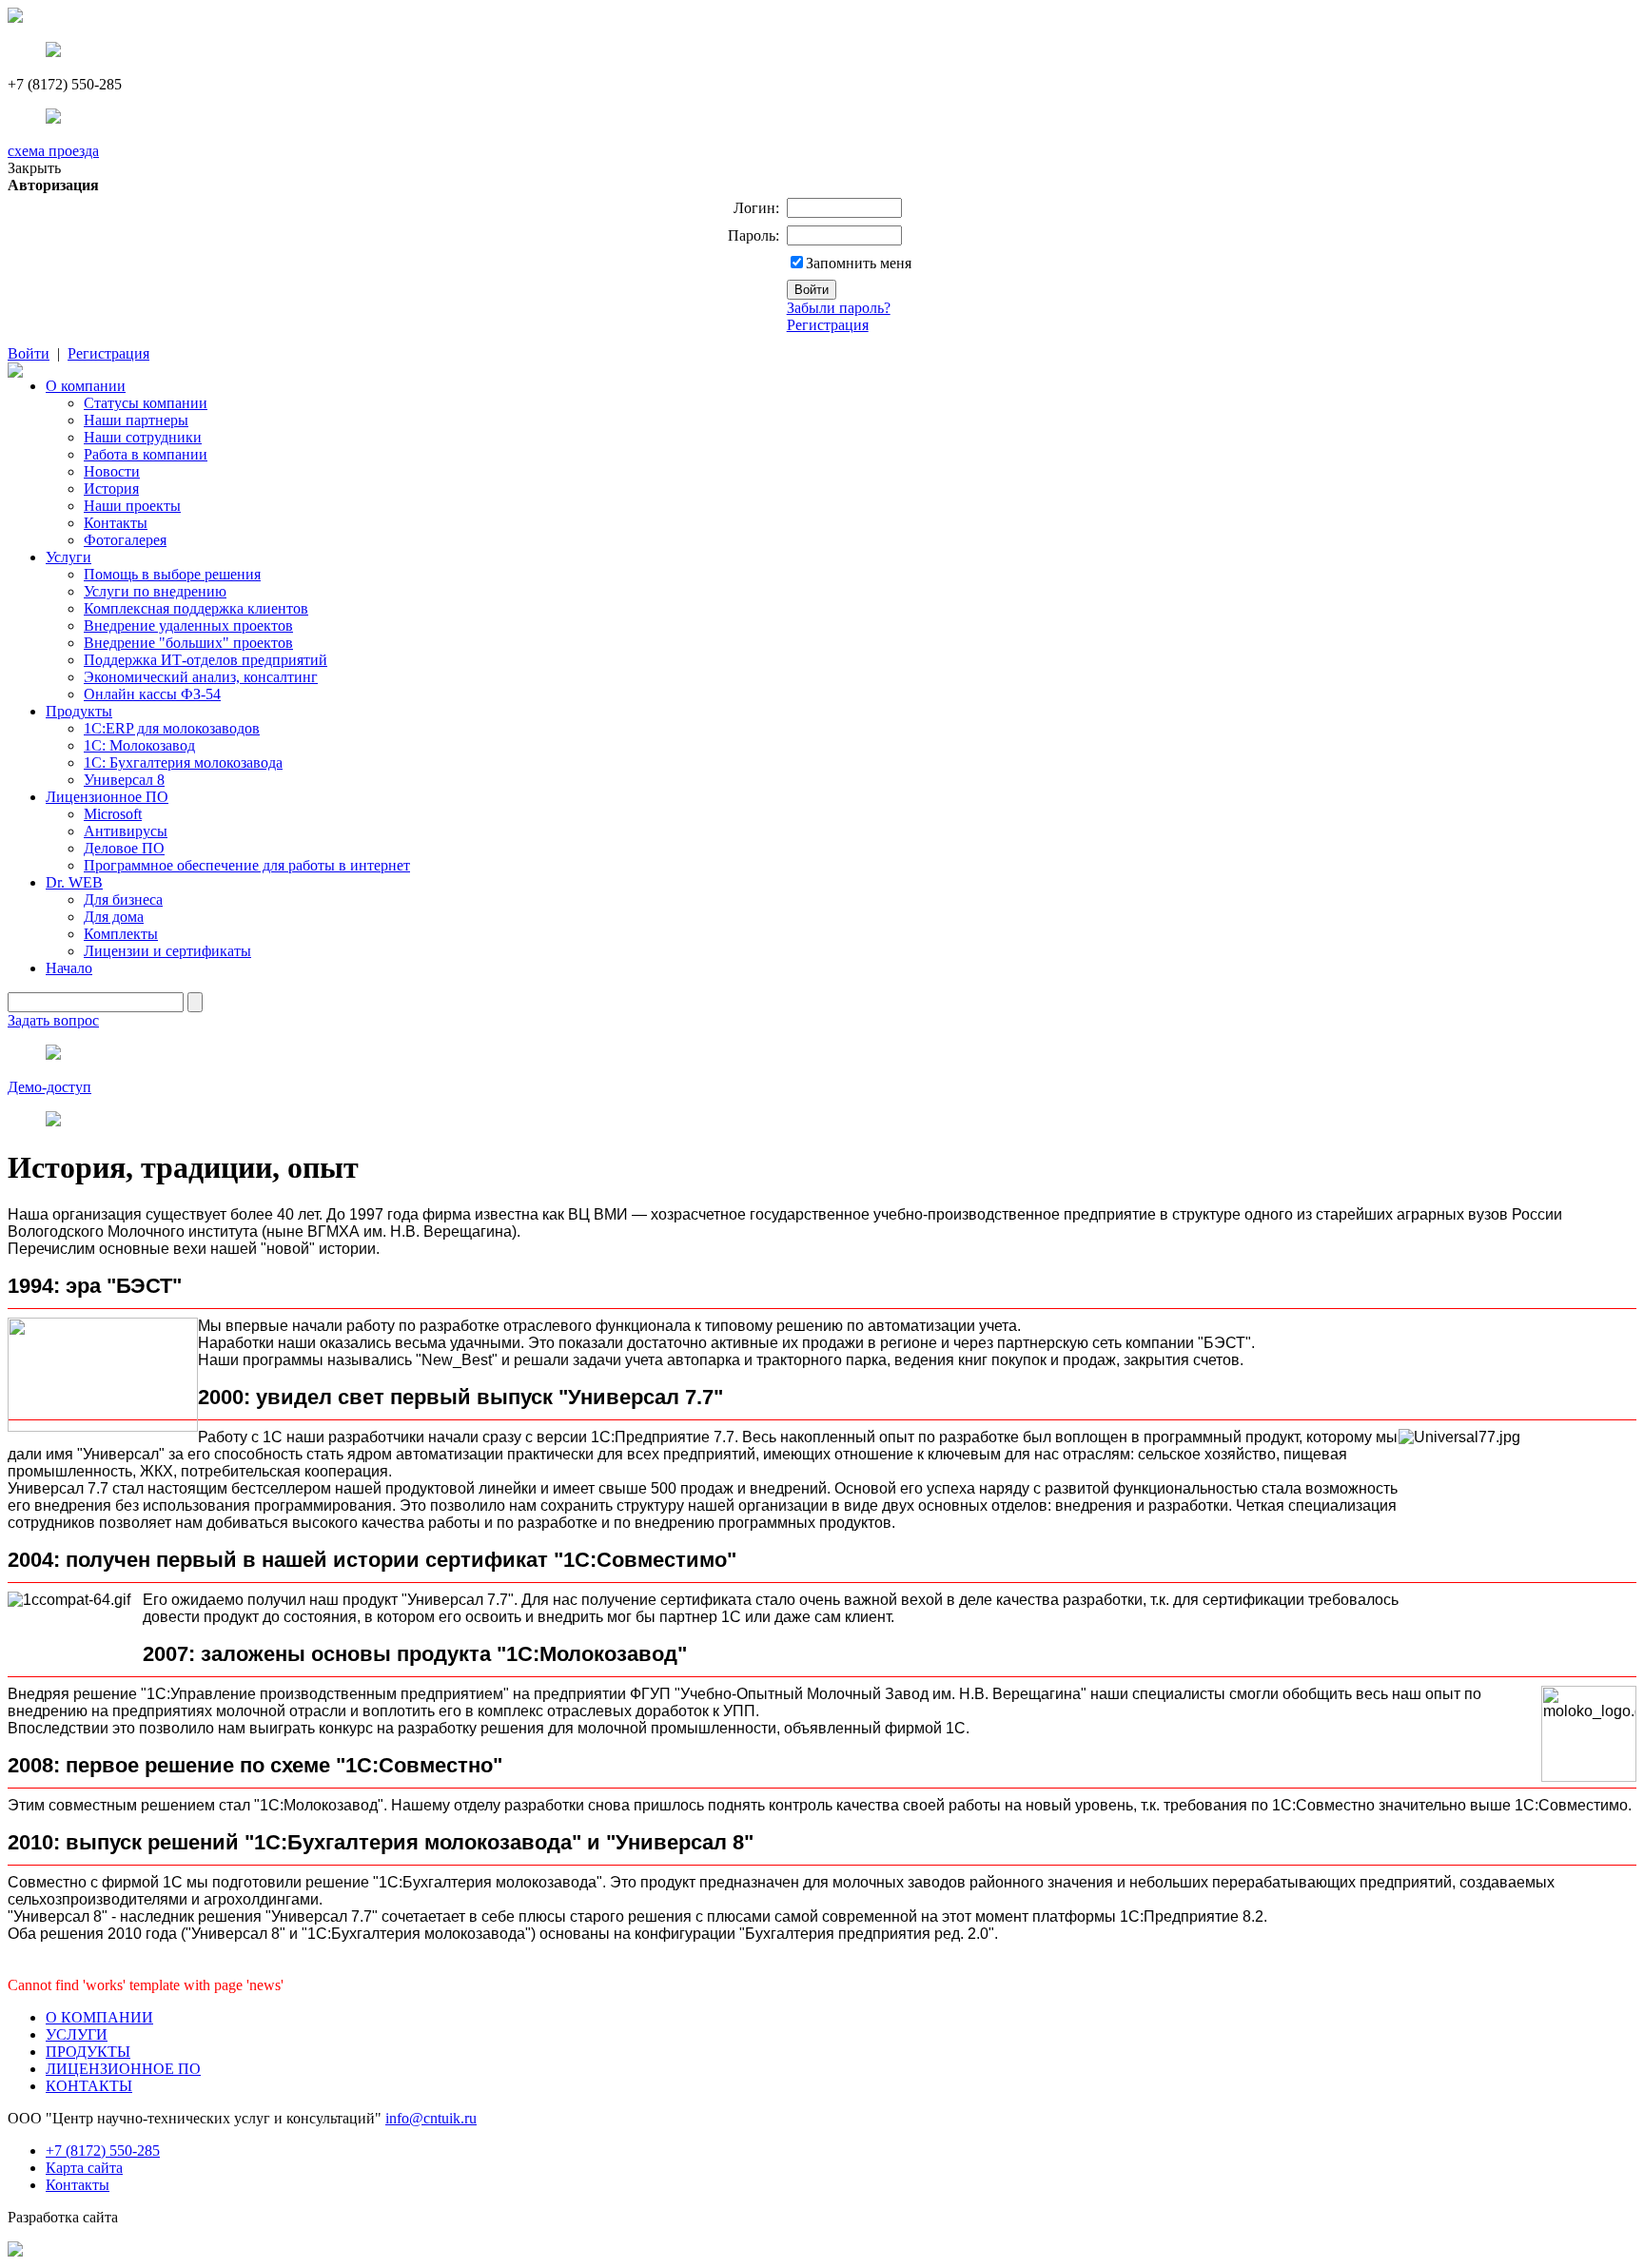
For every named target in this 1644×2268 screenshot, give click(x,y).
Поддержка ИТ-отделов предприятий (205, 660)
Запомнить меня (859, 263)
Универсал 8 (124, 780)
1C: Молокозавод (139, 745)
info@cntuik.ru (431, 2118)
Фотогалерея (125, 540)
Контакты (116, 523)
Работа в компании (146, 454)
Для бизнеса (123, 899)
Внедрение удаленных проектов (188, 626)
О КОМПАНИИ (99, 2017)
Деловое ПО (124, 848)
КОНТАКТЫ (89, 2086)
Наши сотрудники (143, 437)
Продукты (79, 711)
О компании (86, 386)
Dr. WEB (74, 882)
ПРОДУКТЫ (88, 2052)
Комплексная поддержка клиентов (196, 608)
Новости (112, 471)
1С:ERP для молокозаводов (172, 728)
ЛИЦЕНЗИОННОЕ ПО (123, 2069)
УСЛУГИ (77, 2034)
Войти (29, 353)
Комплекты (121, 934)
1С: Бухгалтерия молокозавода (183, 763)
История (111, 489)
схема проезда (53, 151)
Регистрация (828, 325)
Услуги (68, 557)
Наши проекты (132, 506)
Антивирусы (126, 831)
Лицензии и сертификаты (167, 951)
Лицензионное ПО (107, 797)
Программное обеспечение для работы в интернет (247, 865)
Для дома (114, 917)
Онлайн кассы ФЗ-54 (152, 694)
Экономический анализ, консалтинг (201, 677)
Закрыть (34, 168)
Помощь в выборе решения (172, 574)
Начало (69, 968)
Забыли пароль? (839, 308)
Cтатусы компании (146, 403)
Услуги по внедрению (155, 591)
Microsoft (113, 814)
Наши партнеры (136, 420)
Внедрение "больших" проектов (188, 643)
